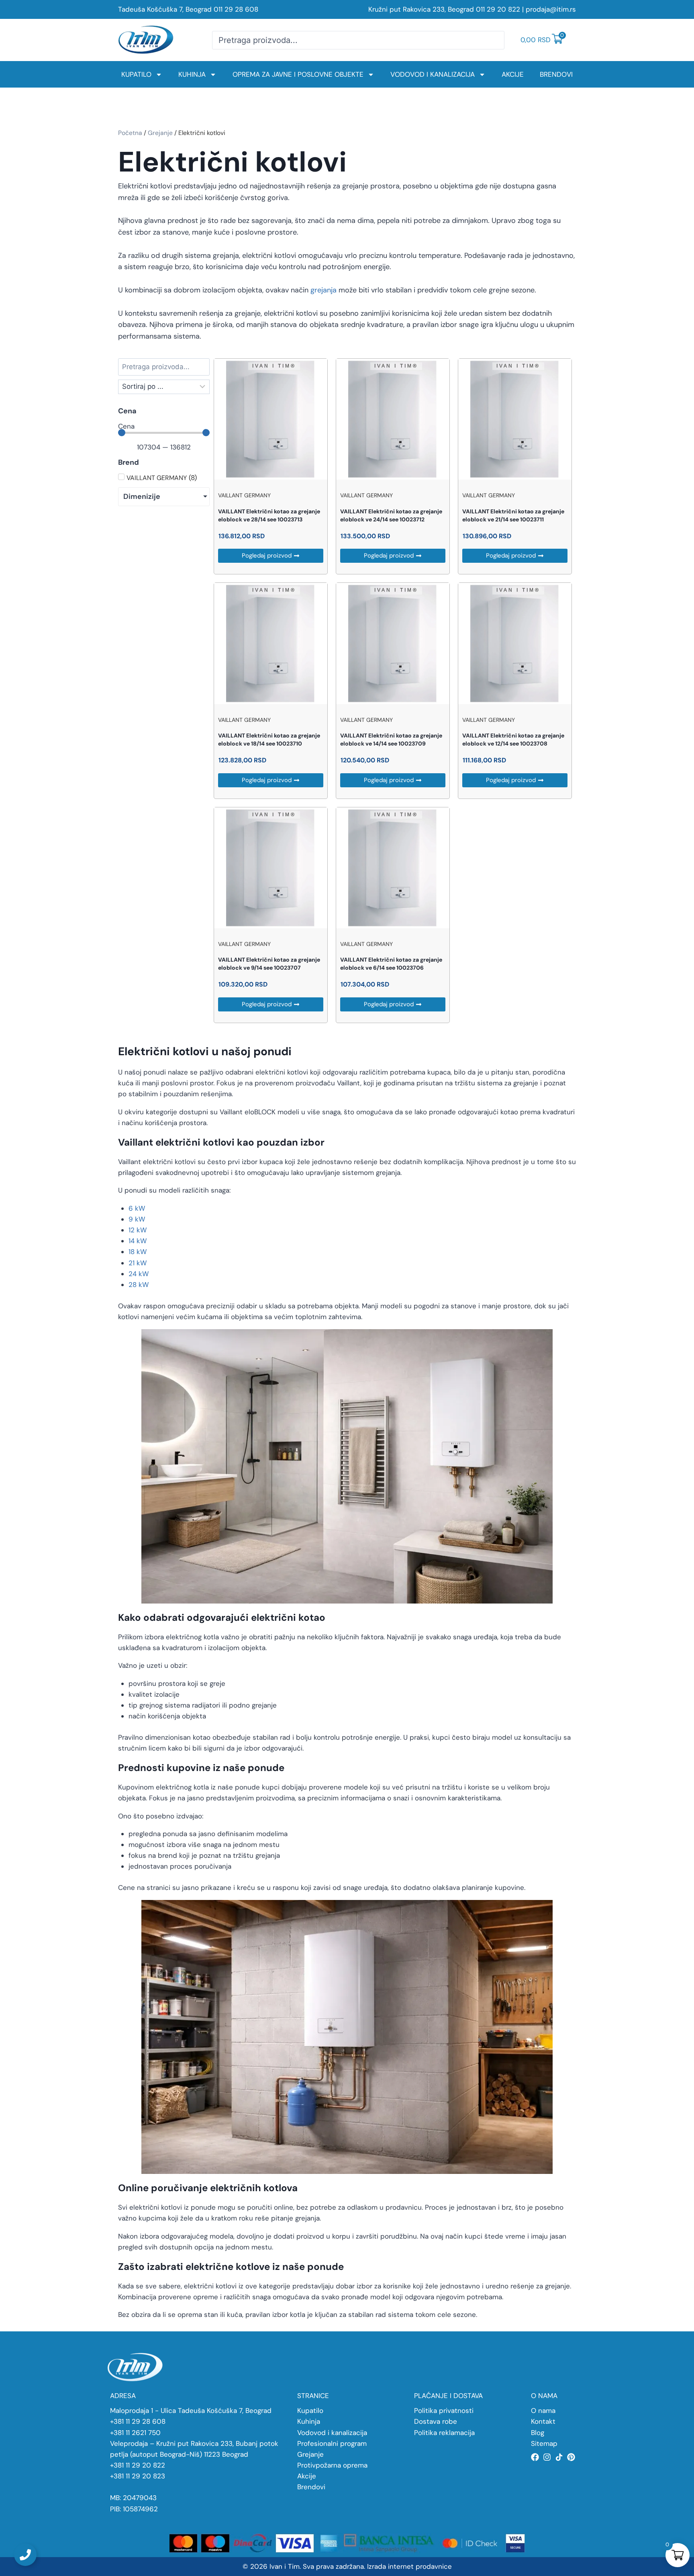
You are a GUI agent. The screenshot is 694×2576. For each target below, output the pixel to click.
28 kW (139, 1285)
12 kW (138, 1230)
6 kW (137, 1208)
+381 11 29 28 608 (138, 2421)
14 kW (138, 1241)
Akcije (513, 74)
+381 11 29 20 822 (138, 2465)
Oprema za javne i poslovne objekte (298, 74)
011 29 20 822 (498, 9)
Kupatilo (136, 74)
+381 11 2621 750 (135, 2433)
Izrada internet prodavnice (409, 2566)
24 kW (139, 1274)
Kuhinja (192, 74)
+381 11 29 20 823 (138, 2476)
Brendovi (556, 74)
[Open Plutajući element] (25, 2555)
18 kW (138, 1252)
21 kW (138, 1263)
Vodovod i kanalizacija (433, 74)
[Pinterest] (571, 2457)
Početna (130, 133)
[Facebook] (535, 2457)
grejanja (324, 290)
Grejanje (160, 133)
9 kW (137, 1219)
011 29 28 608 (236, 9)
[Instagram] (547, 2457)
